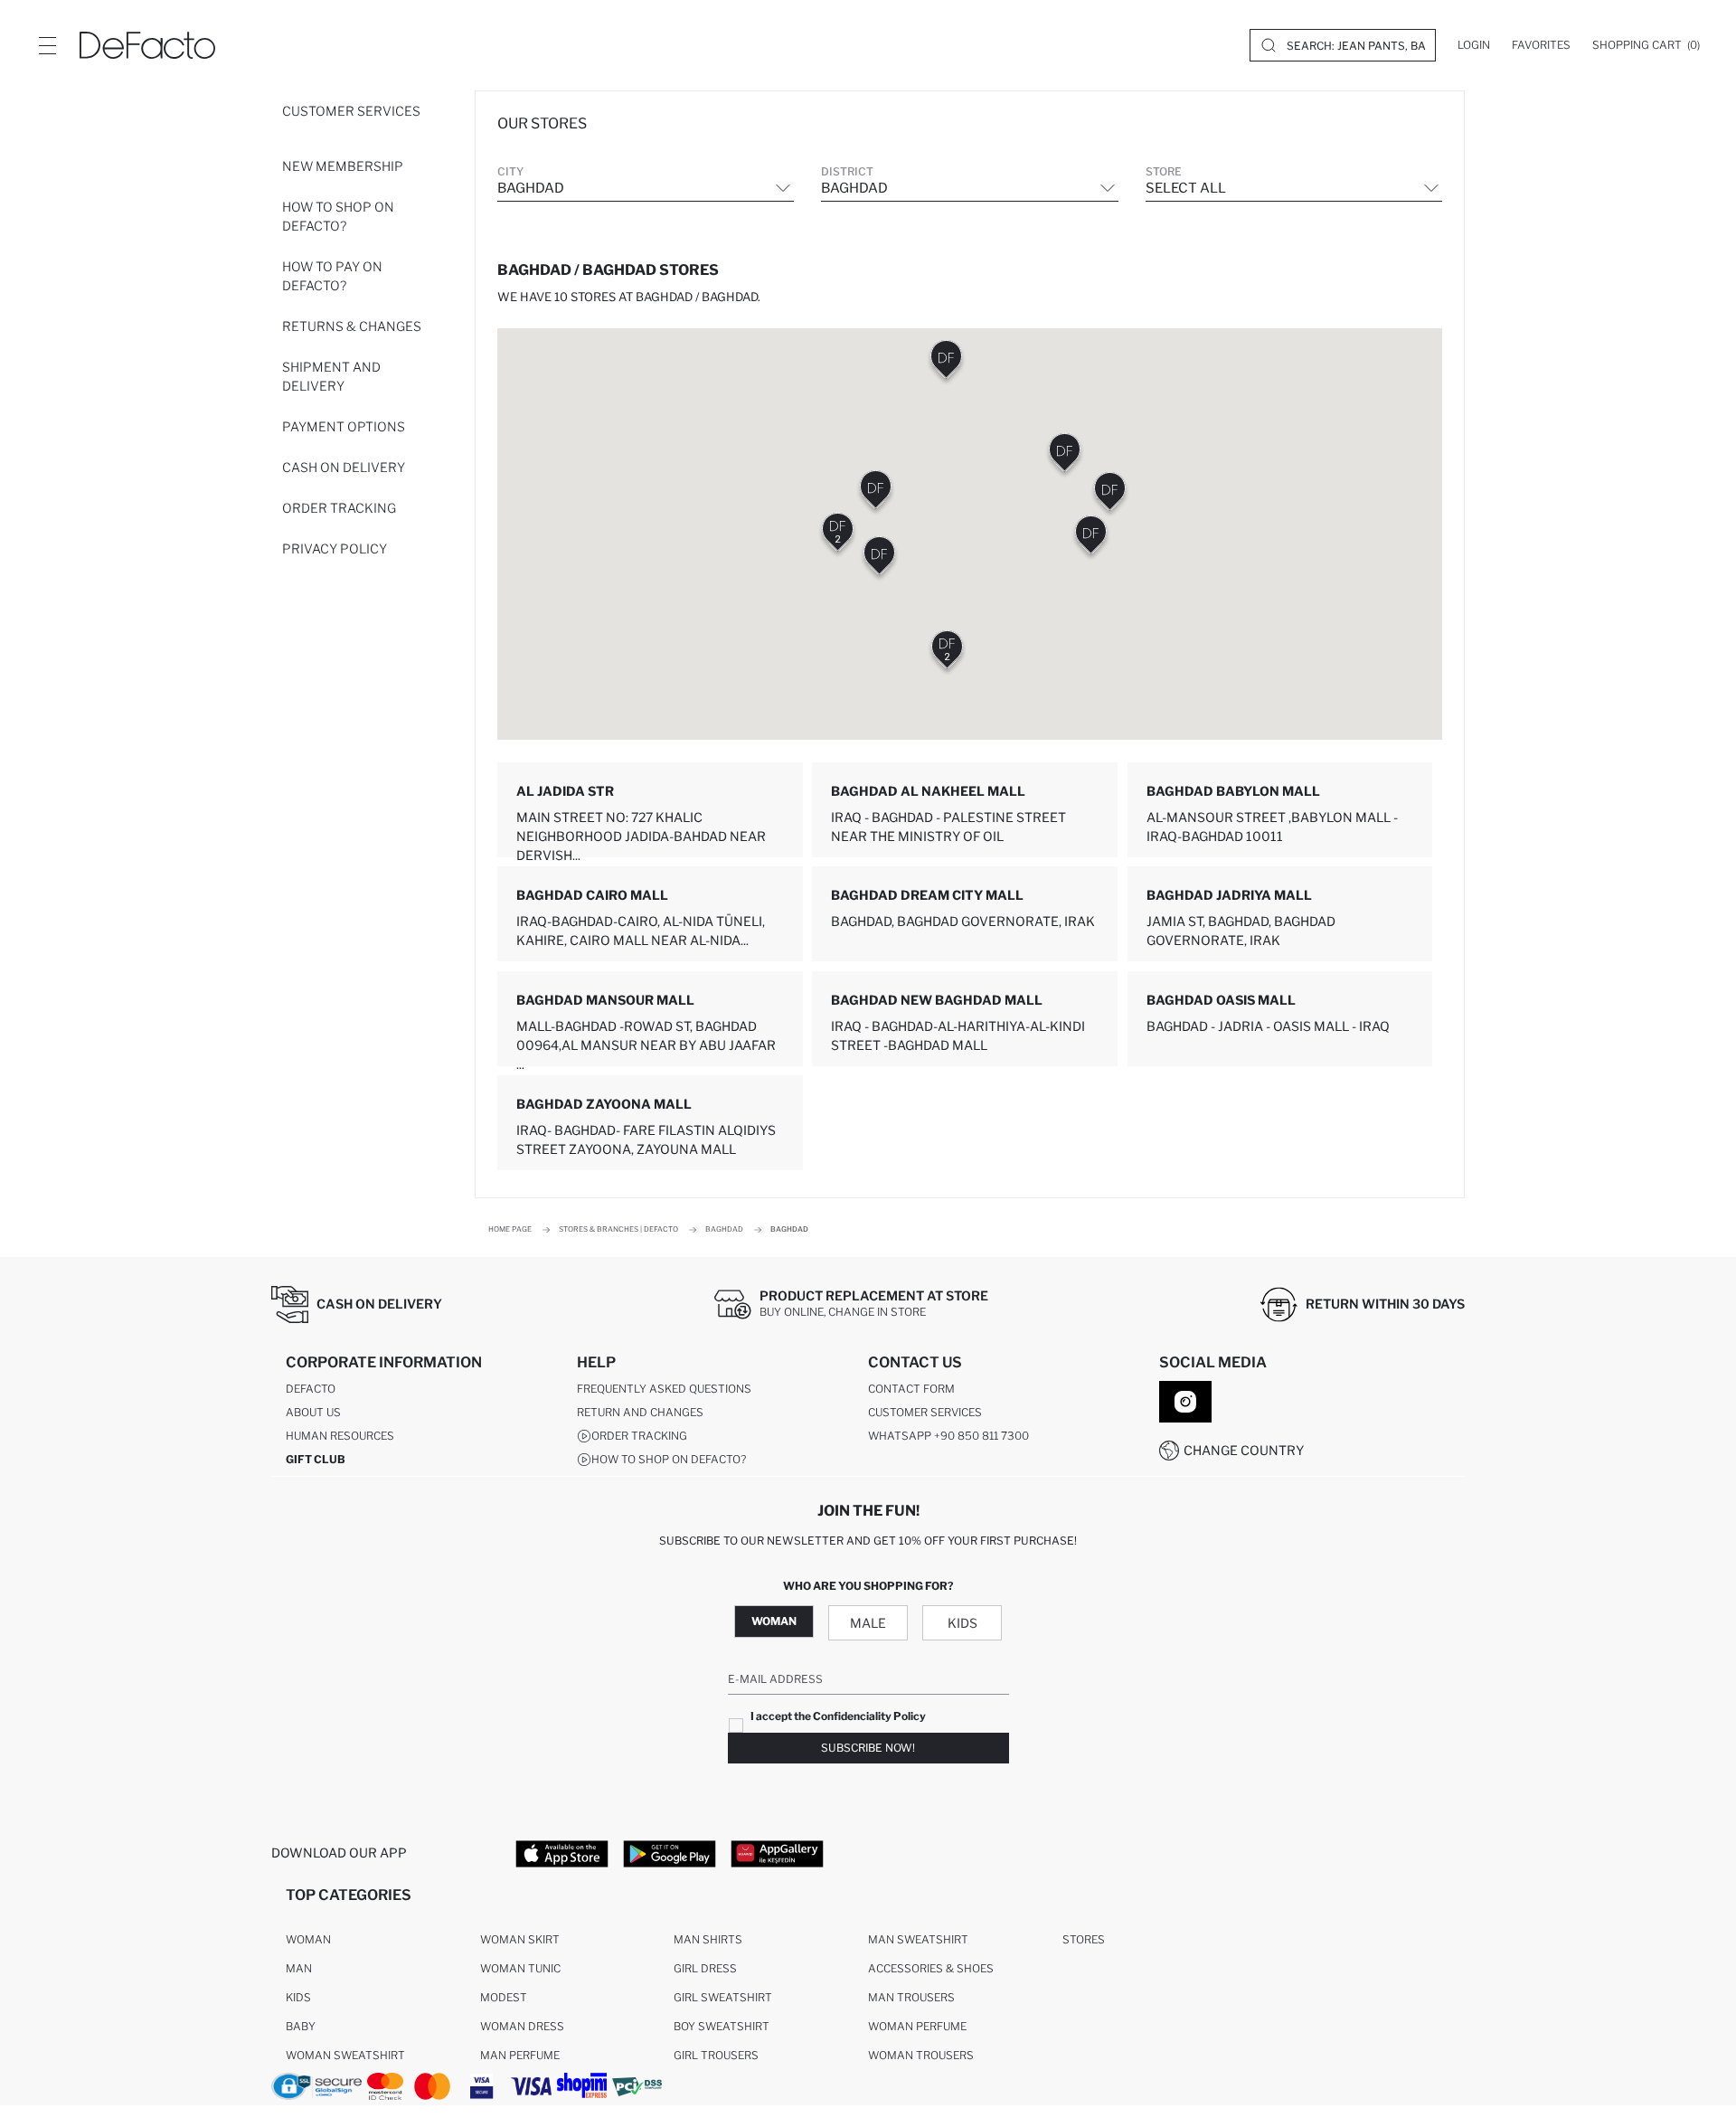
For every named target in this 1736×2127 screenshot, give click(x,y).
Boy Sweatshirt (722, 2026)
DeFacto (311, 1389)
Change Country (1244, 1450)
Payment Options (344, 426)
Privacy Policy (335, 548)
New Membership (343, 166)
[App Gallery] (777, 1853)
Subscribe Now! (868, 1748)
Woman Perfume (917, 2026)
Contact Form (911, 1389)
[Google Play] (670, 1853)
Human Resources (340, 1436)
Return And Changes (640, 1412)
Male (868, 1623)
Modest (504, 1997)
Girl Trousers (716, 2055)
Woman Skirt (520, 1939)
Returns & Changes (352, 326)
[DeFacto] (147, 45)
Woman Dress (522, 2026)
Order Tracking (339, 508)
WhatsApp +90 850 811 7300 (948, 1436)
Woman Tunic (520, 1968)
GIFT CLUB (316, 1459)
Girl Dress (705, 1968)
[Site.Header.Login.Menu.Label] (47, 45)
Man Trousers (911, 1997)
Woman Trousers (921, 2055)
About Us (313, 1412)
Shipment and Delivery (331, 376)
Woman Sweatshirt (345, 2055)
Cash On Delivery (344, 467)
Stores (1084, 1939)
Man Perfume (520, 2055)
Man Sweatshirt (918, 1939)
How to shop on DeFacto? (338, 216)
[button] (838, 536)
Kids (962, 1623)
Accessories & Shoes (931, 1968)
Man (299, 1968)
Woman (774, 1621)
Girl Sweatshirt (723, 1997)
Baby (301, 2026)
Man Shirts (708, 1939)
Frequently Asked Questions (664, 1389)
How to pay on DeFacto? (332, 276)
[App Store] (562, 1853)
